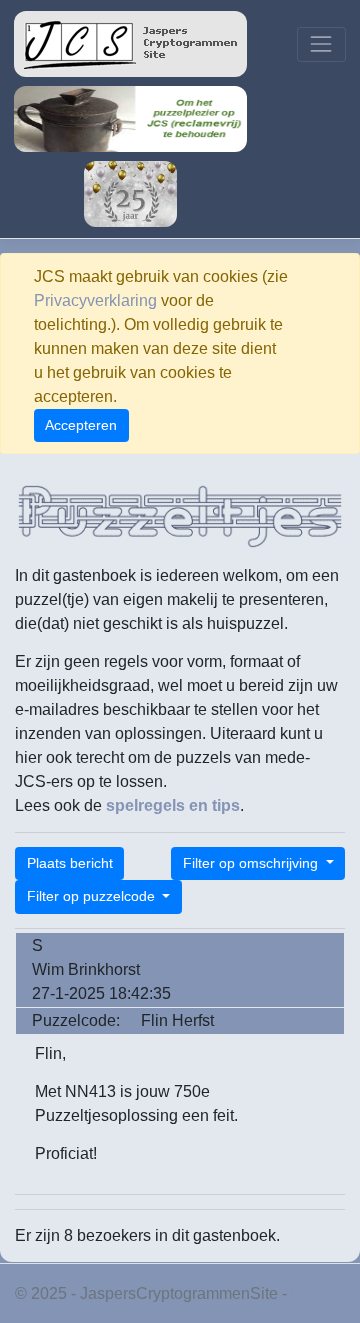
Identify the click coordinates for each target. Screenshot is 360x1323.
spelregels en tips (173, 805)
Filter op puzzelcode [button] (93, 896)
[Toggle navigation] (321, 44)
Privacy (317, 1293)
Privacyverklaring (95, 300)
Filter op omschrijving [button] (252, 863)
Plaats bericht (70, 863)
